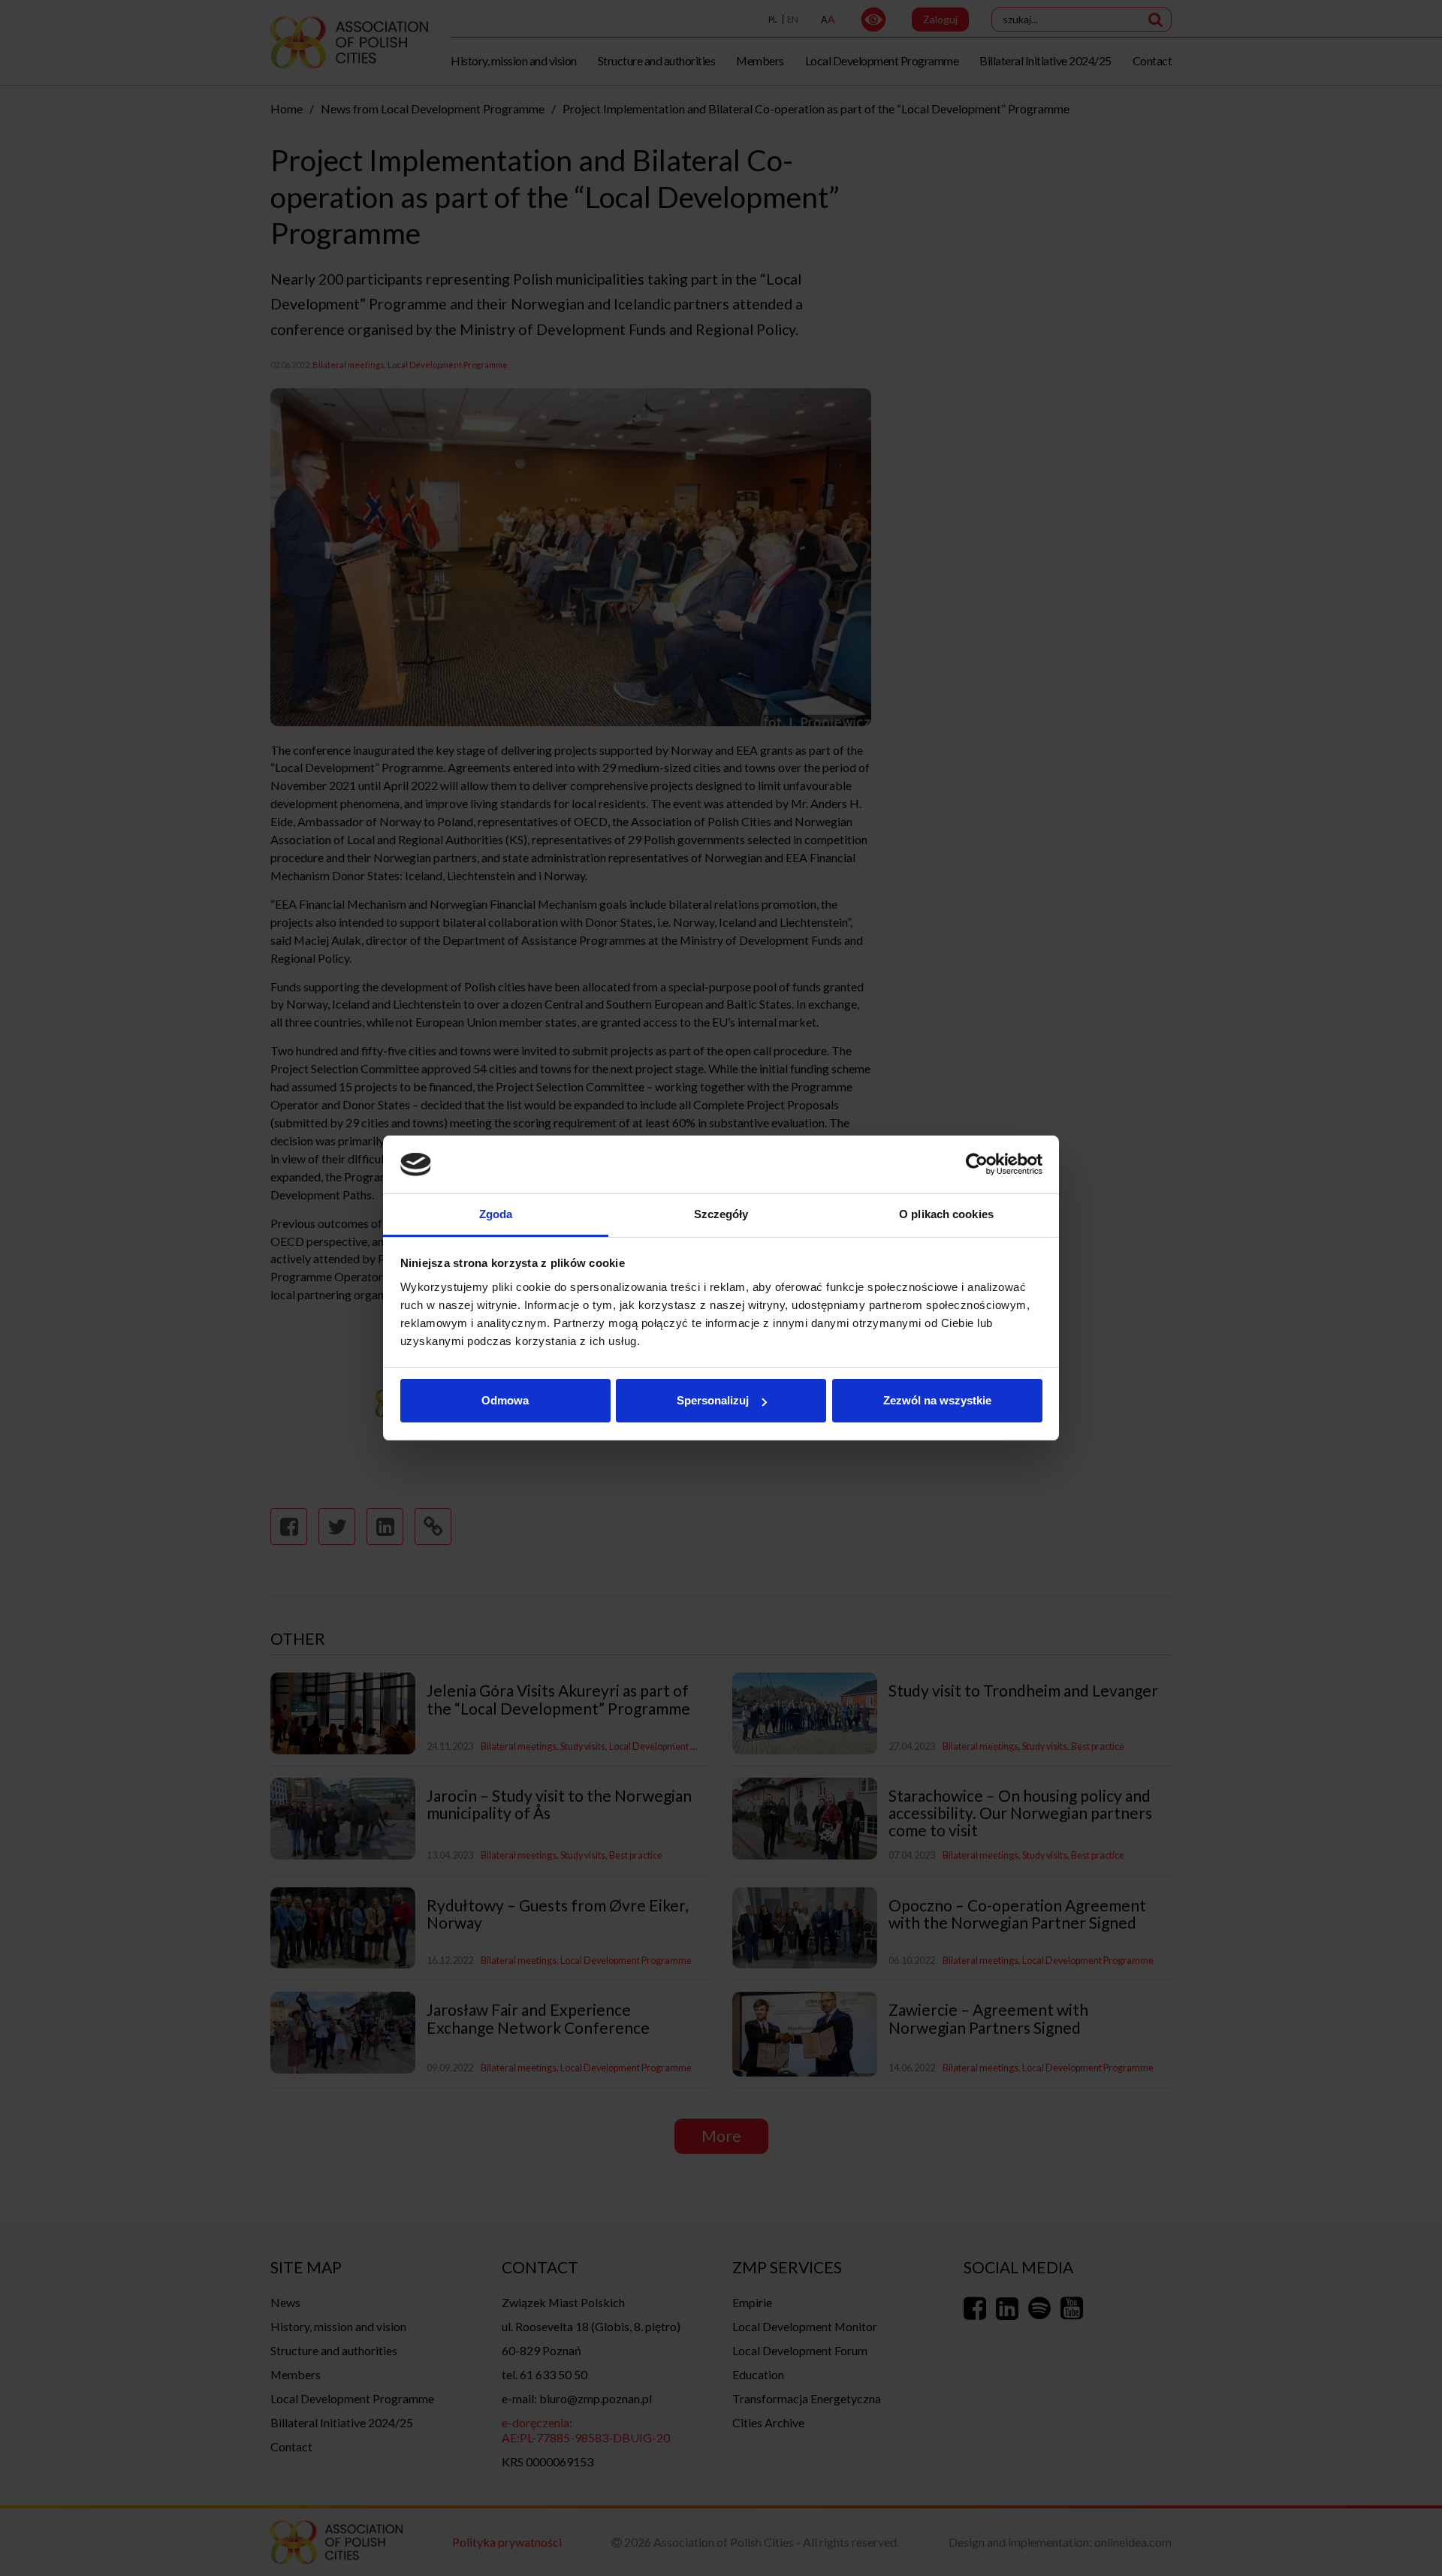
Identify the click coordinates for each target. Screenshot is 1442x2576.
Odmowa (505, 1400)
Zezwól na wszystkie (937, 1400)
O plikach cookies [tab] (946, 1214)
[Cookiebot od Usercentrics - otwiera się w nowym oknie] (977, 1165)
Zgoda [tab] (496, 1214)
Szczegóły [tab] (721, 1214)
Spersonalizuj (713, 1400)
